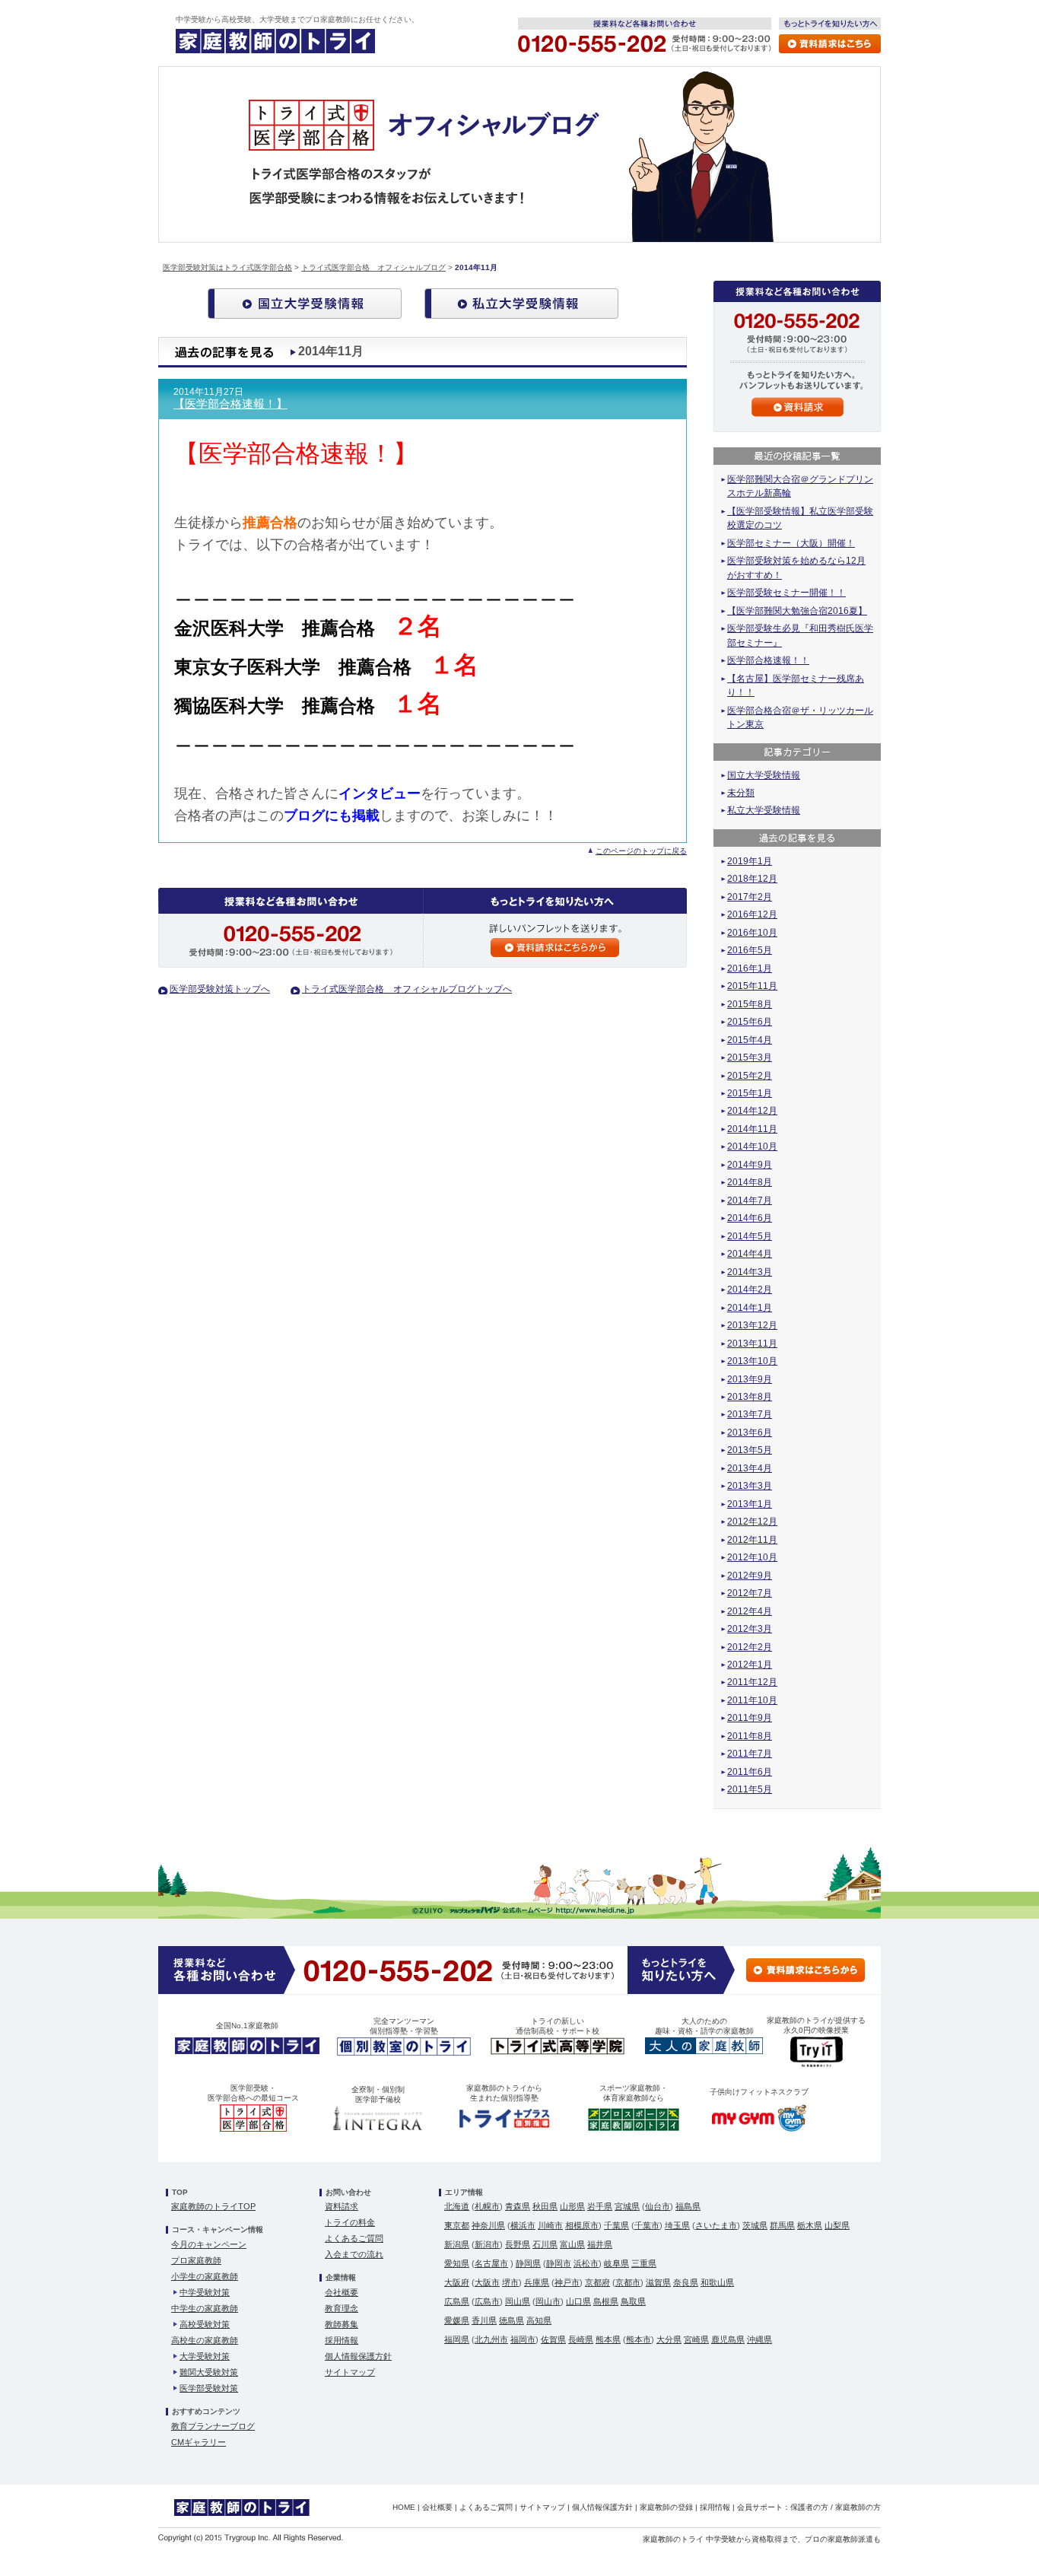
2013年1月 (750, 1504)
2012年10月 (752, 1557)
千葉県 (616, 2225)
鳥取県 (633, 2301)
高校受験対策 (205, 2324)
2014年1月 (750, 1308)
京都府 (597, 2282)
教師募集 (342, 2324)
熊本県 (608, 2339)
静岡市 (559, 2263)
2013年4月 (750, 1468)
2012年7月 (750, 1593)
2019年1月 (750, 861)
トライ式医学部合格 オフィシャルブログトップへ (407, 989)
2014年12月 (752, 1111)
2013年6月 (750, 1433)
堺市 (510, 2282)
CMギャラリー (199, 2442)
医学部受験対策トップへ (220, 989)
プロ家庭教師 (196, 2260)
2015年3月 (750, 1057)
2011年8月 (750, 1736)
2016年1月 (750, 968)
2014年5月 (750, 1236)
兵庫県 (537, 2282)
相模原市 (582, 2225)
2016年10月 (752, 933)
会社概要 (342, 2292)
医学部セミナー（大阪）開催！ (791, 543)
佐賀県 (553, 2339)
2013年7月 (750, 1414)
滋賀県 (658, 2282)
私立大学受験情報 (764, 810)
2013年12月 (752, 1325)
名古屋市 (491, 2263)
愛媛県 (457, 2320)
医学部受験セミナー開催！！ (786, 593)
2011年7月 (750, 1754)
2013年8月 (750, 1397)
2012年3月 (750, 1629)
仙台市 (658, 2206)
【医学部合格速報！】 (230, 404)
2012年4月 (750, 1611)
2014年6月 (750, 1218)
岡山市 (548, 2301)
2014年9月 (750, 1165)
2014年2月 (750, 1290)
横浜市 (523, 2225)
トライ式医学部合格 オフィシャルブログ (373, 267)
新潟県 (457, 2244)
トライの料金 (350, 2222)
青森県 (518, 2206)
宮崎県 (696, 2339)
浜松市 (586, 2263)
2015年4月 (750, 1040)
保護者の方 (809, 2507)
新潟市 (487, 2244)
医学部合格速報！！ (768, 660)
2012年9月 (750, 1576)
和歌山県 (717, 2282)
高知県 (539, 2320)
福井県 (600, 2244)
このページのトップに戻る (641, 851)
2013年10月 (752, 1361)
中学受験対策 (205, 2292)
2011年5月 (750, 1789)
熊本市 (639, 2339)
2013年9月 (750, 1379)
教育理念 (342, 2308)
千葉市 (647, 2225)
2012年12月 (752, 1522)
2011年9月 (750, 1718)
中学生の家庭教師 (205, 2308)
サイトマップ (350, 2372)
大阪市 (487, 2282)
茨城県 (755, 2225)
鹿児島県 (728, 2339)
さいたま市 (716, 2225)
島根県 (606, 2301)
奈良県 (686, 2282)
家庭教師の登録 (666, 2507)
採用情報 (342, 2340)
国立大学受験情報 (764, 775)
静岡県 (528, 2263)
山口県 (578, 2301)
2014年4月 (750, 1254)
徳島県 (512, 2320)
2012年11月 (752, 1540)
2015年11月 (752, 986)
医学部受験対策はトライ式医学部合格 (227, 267)
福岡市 (523, 2339)
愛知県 (457, 2263)
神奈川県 (488, 2225)
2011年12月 (752, 1682)
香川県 (484, 2320)
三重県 (644, 2263)
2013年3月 (750, 1486)
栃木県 (810, 2225)
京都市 (628, 2282)
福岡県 (457, 2339)
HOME (404, 2507)
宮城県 (627, 2206)
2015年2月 (750, 1076)
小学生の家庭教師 (205, 2276)
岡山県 (518, 2301)
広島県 (457, 2301)
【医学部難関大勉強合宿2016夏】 (797, 611)
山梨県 (837, 2225)
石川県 (545, 2244)
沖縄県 (759, 2339)
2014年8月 (750, 1182)
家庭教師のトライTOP (213, 2206)
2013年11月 (752, 1344)
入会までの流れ (354, 2254)
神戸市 (567, 2282)
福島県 (688, 2206)
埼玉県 (677, 2225)
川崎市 (550, 2225)
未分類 (741, 793)
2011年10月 (752, 1700)
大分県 (669, 2339)
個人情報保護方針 (358, 2356)
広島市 (487, 2301)
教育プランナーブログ (213, 2426)
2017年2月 (750, 897)
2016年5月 (750, 950)
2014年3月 (750, 1272)
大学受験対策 (205, 2356)
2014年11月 (752, 1129)
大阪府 (457, 2282)
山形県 (572, 2206)
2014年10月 (752, 1146)
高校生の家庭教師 (205, 2340)
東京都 (457, 2225)
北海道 (457, 2206)
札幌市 (487, 2206)
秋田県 (545, 2206)
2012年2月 (750, 1647)
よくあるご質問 (354, 2238)
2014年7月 (750, 1201)
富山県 (572, 2244)
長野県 (518, 2244)
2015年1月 (750, 1093)
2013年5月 (750, 1450)
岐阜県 (616, 2263)
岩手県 (600, 2206)
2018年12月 (752, 879)
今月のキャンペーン (209, 2244)
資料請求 (342, 2206)
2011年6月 (750, 1772)
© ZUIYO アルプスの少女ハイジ (523, 1910)
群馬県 (782, 2225)
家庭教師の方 (858, 2507)
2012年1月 (750, 1665)
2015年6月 (750, 1022)
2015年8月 (750, 1004)
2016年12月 (752, 914)
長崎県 (581, 2339)
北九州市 (491, 2339)
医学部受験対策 (209, 2388)
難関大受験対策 (209, 2372)
